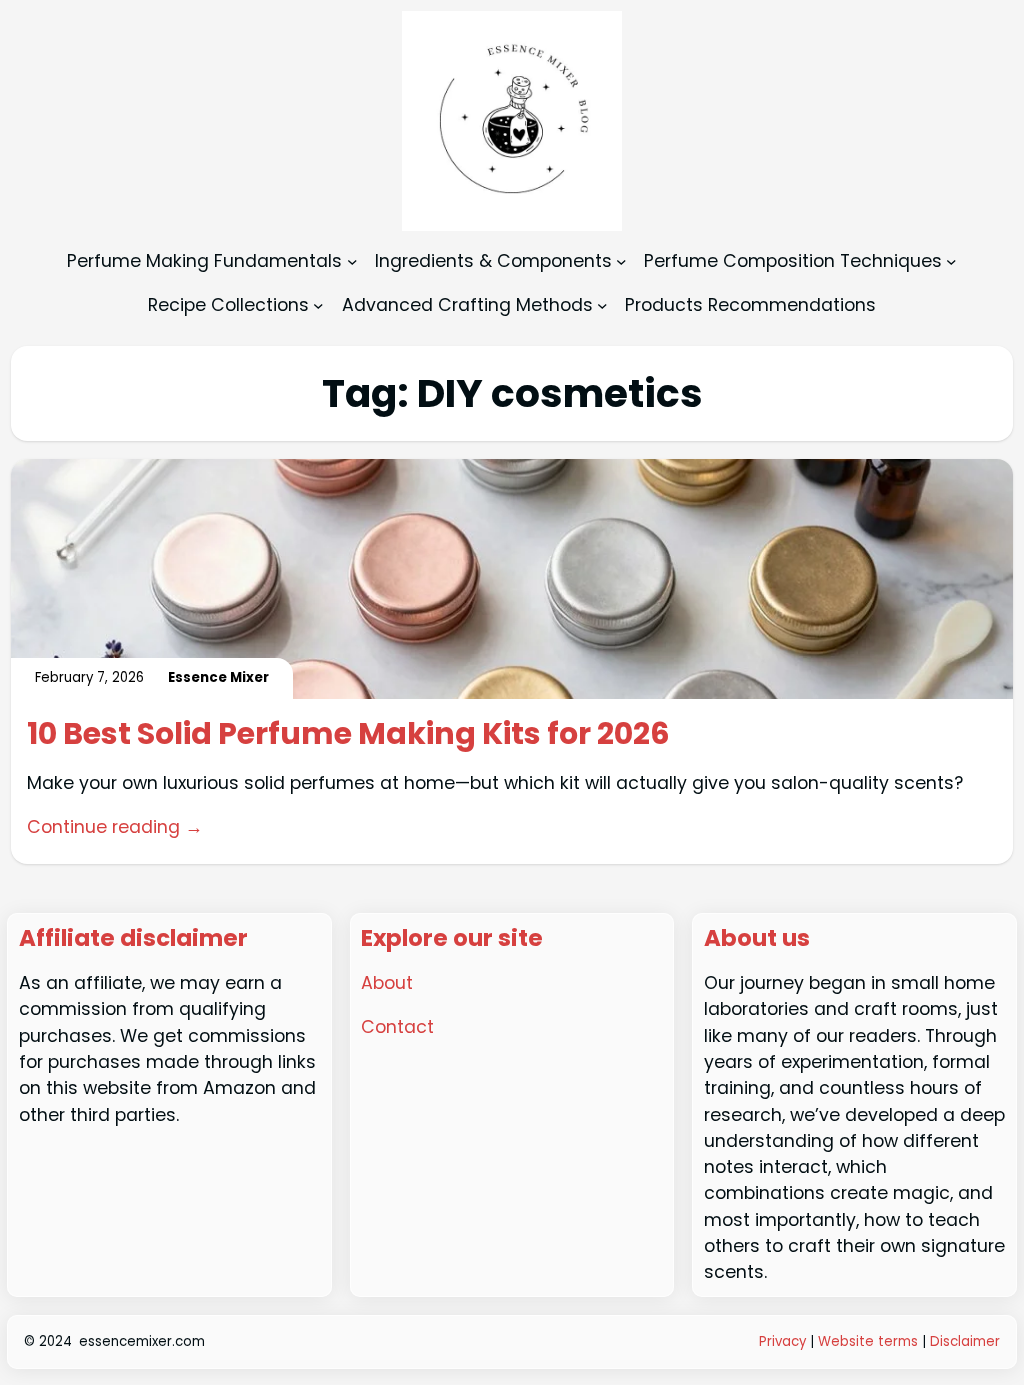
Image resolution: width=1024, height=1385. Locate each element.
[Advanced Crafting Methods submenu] (602, 304)
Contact (397, 1027)
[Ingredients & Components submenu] (621, 261)
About (387, 983)
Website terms (868, 1341)
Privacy (784, 1341)
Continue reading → (115, 827)
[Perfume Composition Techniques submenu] (951, 261)
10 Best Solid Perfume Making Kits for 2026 (348, 734)
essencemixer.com (142, 1341)
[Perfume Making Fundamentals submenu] (352, 261)
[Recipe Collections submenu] (318, 304)
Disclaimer (965, 1341)
